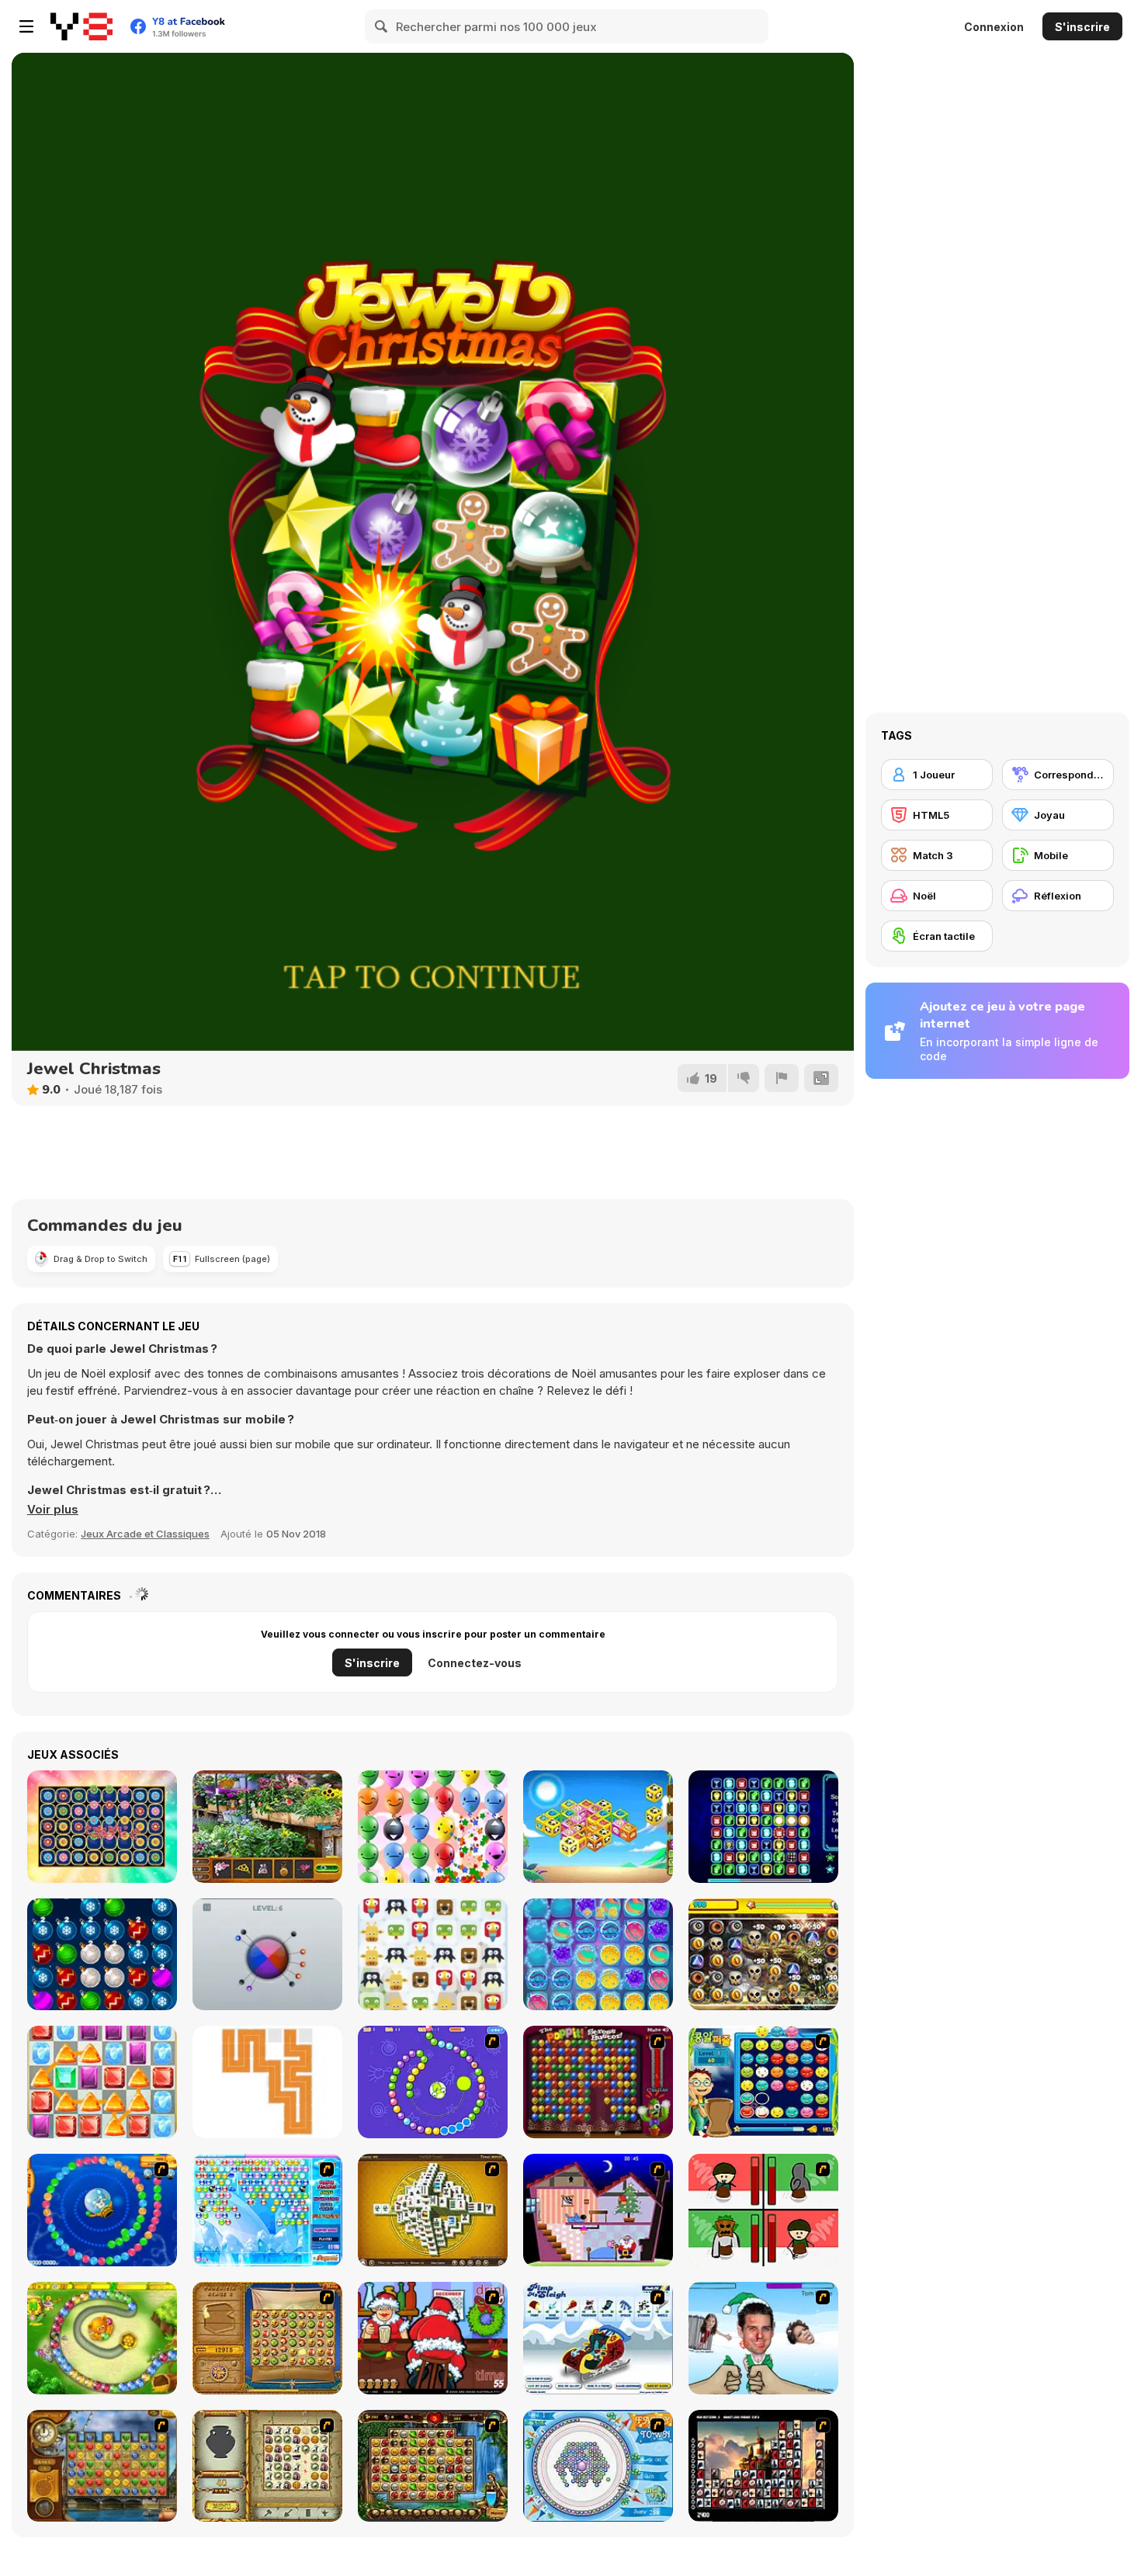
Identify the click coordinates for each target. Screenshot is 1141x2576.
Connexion (994, 27)
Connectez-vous (475, 1663)
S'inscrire (1082, 27)
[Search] (382, 26)
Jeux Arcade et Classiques (145, 1534)
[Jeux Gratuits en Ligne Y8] (81, 26)
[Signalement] (782, 1078)
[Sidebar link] (26, 26)
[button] (53, 1510)
